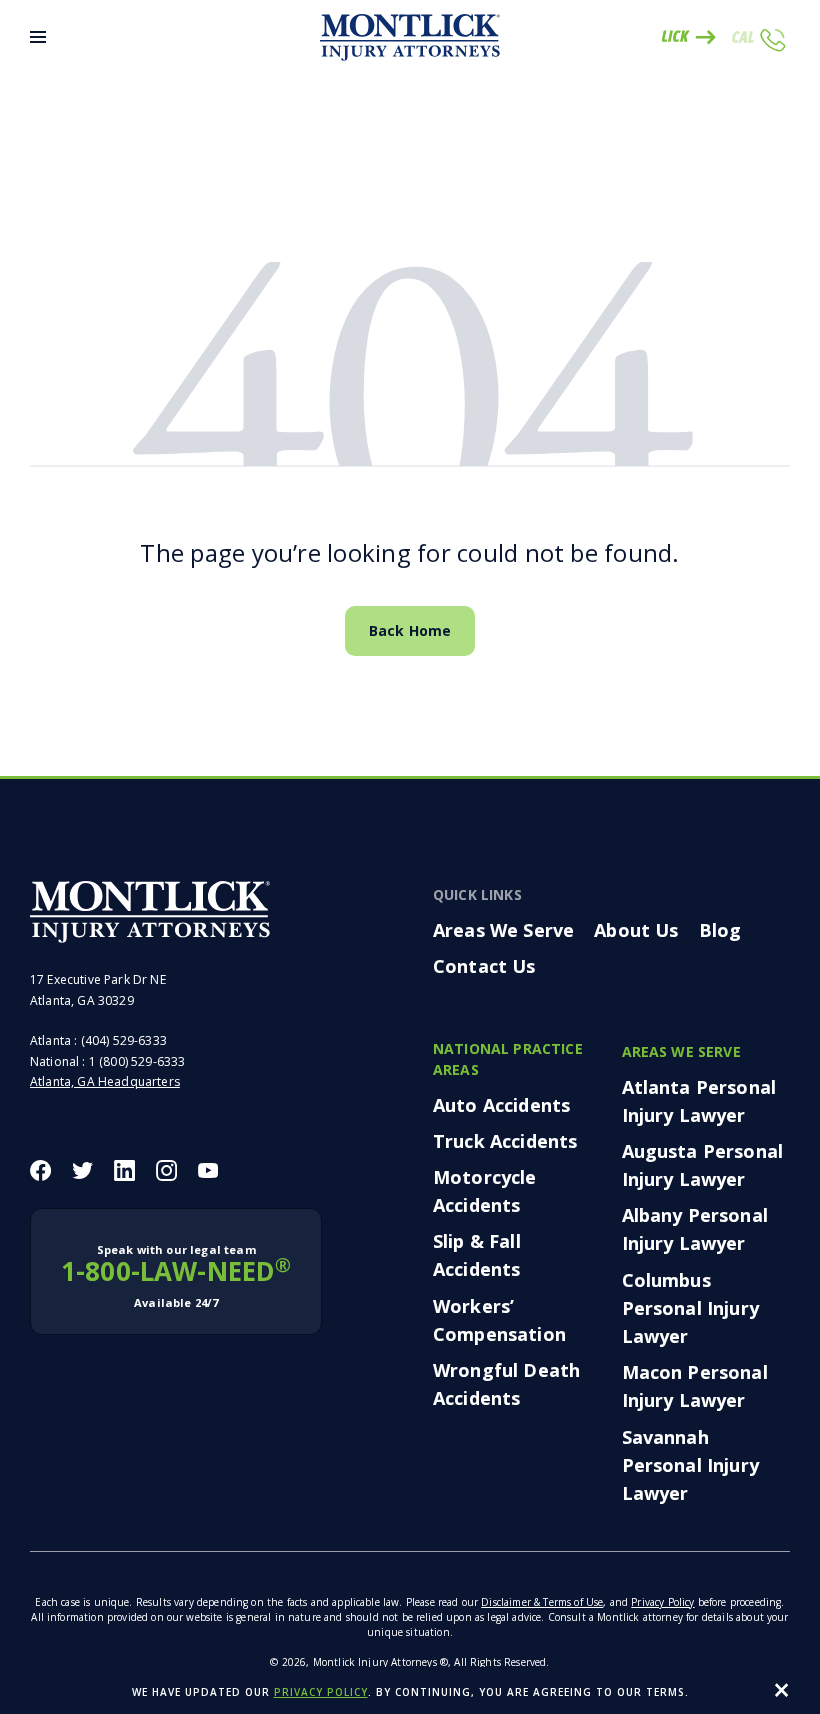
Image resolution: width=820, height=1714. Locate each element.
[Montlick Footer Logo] (150, 912)
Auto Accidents (501, 1105)
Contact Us (484, 966)
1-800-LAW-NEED (176, 1276)
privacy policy (321, 1692)
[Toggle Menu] (38, 37)
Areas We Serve (503, 930)
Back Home (410, 630)
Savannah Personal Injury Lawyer (690, 1465)
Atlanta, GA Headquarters (105, 1081)
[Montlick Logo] (410, 37)
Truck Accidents (505, 1141)
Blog (720, 930)
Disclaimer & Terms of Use (542, 1602)
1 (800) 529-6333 (137, 1061)
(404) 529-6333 (124, 1040)
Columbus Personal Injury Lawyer (690, 1308)
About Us (636, 930)
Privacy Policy (662, 1602)
